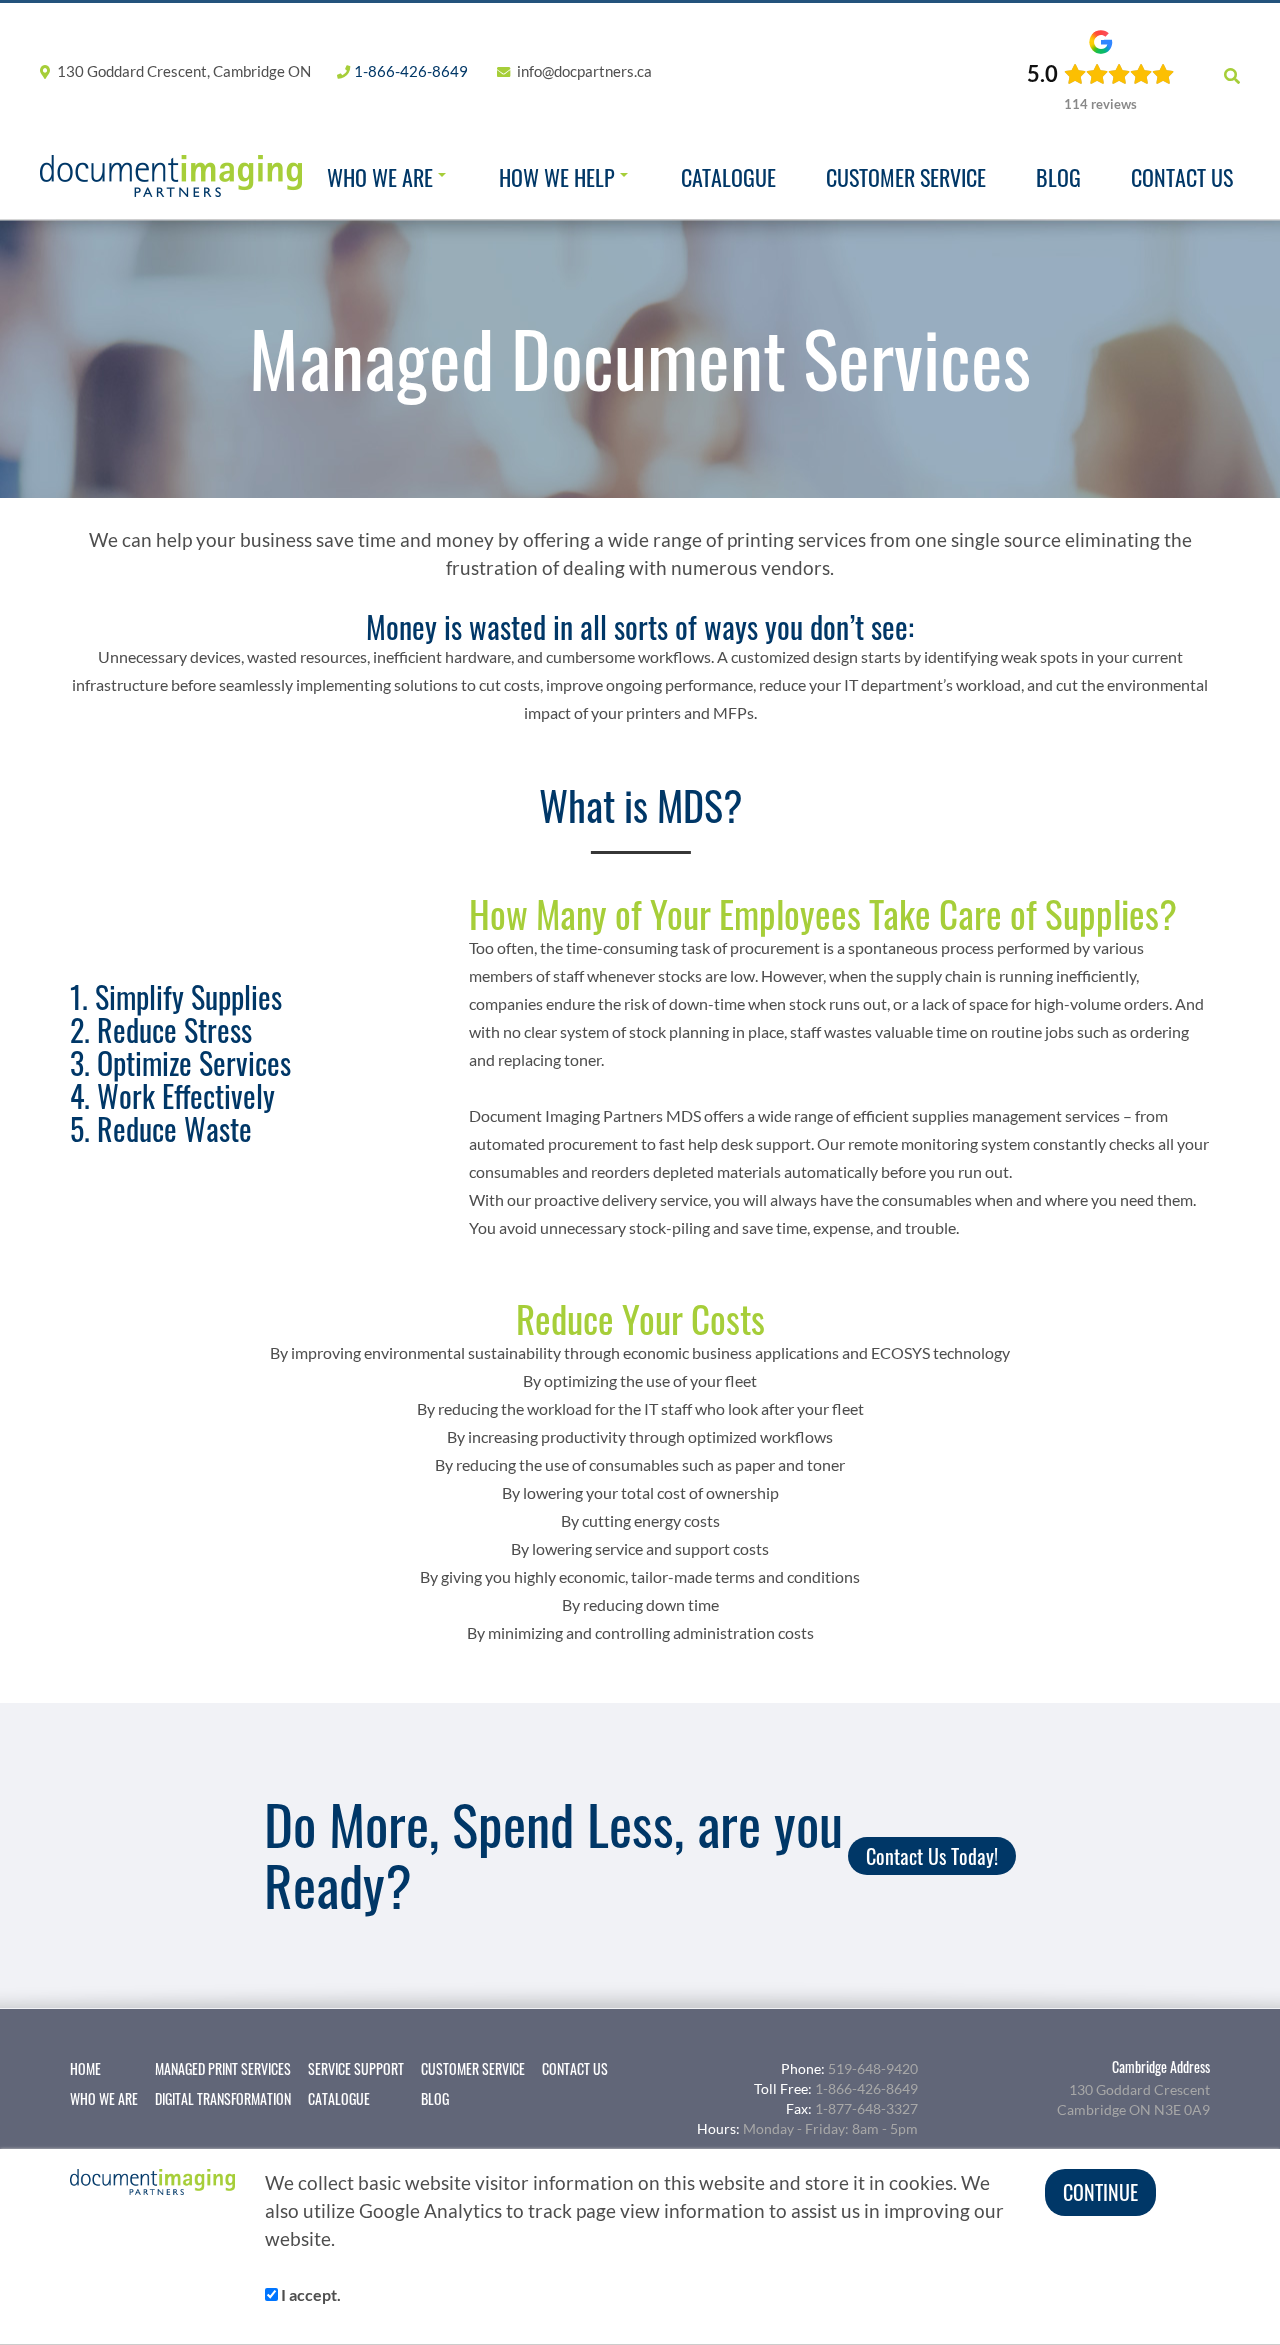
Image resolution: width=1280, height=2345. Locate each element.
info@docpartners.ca (584, 71)
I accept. (309, 2294)
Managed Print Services (223, 2069)
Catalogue (728, 177)
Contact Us (1182, 177)
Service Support (356, 2069)
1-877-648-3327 (866, 2108)
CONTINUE (1100, 2192)
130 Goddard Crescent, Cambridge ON (182, 71)
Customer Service (906, 177)
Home (85, 2069)
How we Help (557, 177)
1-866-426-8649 (411, 71)
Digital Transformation (223, 2099)
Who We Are (380, 177)
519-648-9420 (873, 2068)
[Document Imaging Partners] (171, 176)
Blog (1058, 177)
